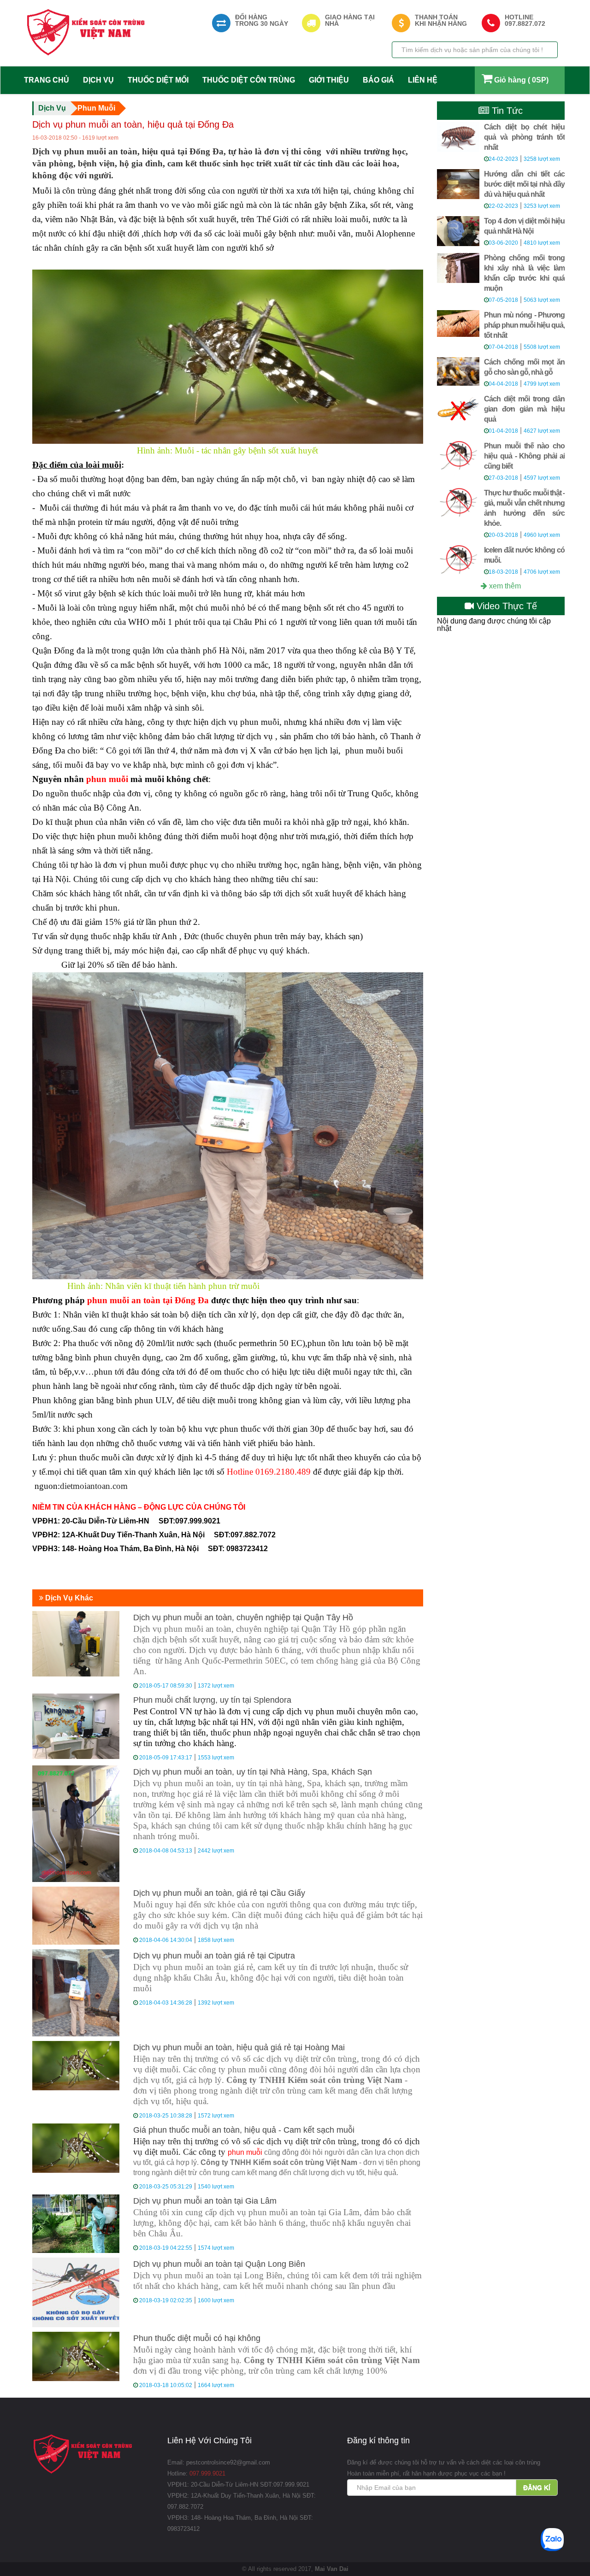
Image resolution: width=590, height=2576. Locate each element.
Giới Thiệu (329, 80)
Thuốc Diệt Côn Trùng (249, 80)
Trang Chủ (47, 80)
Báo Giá (378, 80)
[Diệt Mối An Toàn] (86, 32)
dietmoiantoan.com (94, 1486)
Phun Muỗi (96, 108)
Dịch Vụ (98, 80)
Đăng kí (537, 2488)
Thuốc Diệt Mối (158, 80)
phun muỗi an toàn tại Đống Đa (148, 1300)
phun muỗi (107, 779)
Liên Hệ (423, 80)
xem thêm (504, 586)
